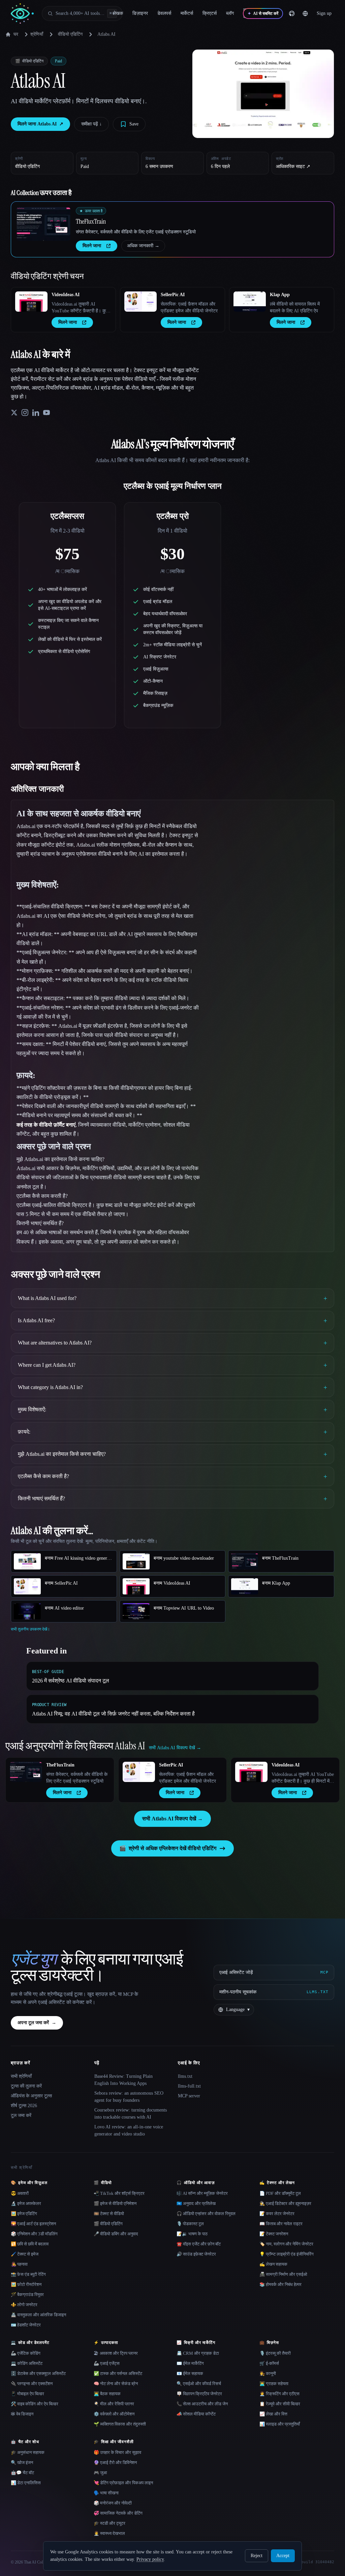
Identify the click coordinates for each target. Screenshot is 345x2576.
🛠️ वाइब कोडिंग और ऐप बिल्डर (35, 2404)
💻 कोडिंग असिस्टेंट (27, 2363)
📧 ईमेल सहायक (190, 2373)
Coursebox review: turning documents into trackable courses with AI (131, 2114)
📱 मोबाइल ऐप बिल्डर (27, 2394)
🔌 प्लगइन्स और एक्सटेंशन (32, 2384)
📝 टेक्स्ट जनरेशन (274, 2234)
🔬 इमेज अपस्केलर (26, 2203)
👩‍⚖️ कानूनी (268, 2373)
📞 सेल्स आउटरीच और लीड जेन (202, 2404)
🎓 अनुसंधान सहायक (28, 2452)
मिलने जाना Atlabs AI (40, 124)
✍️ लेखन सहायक (273, 2264)
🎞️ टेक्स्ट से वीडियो (109, 2214)
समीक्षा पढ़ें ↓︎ (91, 124)
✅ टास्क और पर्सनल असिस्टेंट (118, 2373)
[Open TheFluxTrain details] (43, 224)
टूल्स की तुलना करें (26, 2086)
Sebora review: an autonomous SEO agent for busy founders (129, 2097)
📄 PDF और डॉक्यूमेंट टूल (280, 2193)
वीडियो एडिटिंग (70, 34)
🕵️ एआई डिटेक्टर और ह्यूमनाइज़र (285, 2203)
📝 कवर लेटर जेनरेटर (277, 2214)
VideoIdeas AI (66, 295)
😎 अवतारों (20, 2193)
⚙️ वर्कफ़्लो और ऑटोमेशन (114, 2414)
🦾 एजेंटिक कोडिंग (26, 2353)
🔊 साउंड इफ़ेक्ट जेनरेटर (196, 2254)
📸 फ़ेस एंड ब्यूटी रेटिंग (28, 2274)
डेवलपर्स (164, 13)
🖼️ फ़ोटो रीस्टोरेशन (26, 2284)
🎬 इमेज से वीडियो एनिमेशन (115, 2203)
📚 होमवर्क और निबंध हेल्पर (280, 2284)
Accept (283, 2556)
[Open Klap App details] (250, 302)
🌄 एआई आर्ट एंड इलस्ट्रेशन (33, 2224)
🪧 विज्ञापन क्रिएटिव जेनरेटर (199, 2394)
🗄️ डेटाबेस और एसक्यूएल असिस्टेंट (38, 2373)
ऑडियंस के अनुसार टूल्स (31, 2096)
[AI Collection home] (22, 14)
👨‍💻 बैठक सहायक (107, 2394)
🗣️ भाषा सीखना (106, 2493)
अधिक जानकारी (143, 246)
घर (16, 34)
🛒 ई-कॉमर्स (269, 2363)
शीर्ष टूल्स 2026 (24, 2106)
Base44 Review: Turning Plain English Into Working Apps (123, 2080)
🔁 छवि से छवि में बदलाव (30, 2244)
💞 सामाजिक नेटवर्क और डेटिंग (118, 2513)
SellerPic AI (173, 295)
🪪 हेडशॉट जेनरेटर (26, 2325)
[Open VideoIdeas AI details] (31, 302)
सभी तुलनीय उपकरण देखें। (30, 1629)
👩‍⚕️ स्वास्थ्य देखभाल (109, 2533)
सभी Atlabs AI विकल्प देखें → (172, 1819)
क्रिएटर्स (210, 13)
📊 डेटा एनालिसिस (26, 2483)
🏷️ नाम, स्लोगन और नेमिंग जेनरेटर (286, 2244)
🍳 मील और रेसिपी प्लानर (114, 2404)
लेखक (118, 13)
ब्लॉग (230, 13)
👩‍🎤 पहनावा (19, 2264)
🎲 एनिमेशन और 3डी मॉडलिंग (34, 2234)
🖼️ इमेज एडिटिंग (24, 2214)
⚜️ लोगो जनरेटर (24, 2305)
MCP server (189, 2096)
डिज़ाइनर (140, 13)
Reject (257, 2556)
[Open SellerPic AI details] (140, 302)
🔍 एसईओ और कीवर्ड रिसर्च (199, 2384)
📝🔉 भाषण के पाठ (192, 2234)
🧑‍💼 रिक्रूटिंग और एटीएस (279, 2394)
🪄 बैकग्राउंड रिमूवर (27, 2295)
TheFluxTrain (91, 221)
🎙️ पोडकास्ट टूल (190, 2224)
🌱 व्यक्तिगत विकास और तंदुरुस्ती (120, 2424)
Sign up (324, 13)
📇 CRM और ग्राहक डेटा (198, 2353)
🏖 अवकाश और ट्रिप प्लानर (116, 2353)
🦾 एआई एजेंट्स (107, 2363)
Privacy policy (150, 2559)
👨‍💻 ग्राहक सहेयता (274, 2384)
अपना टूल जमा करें (37, 2023)
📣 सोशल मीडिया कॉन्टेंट (196, 2414)
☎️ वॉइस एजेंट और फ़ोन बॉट (199, 2244)
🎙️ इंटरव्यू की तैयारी (275, 2353)
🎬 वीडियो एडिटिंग (108, 2224)
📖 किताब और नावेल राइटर (281, 2224)
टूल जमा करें (21, 2115)
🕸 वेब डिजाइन (22, 2414)
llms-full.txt (189, 2086)
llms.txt (185, 2076)
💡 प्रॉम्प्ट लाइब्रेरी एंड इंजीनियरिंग (287, 2254)
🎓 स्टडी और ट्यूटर (109, 2523)
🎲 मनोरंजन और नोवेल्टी (113, 2503)
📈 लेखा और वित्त (273, 2414)
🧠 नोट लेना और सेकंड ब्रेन (116, 2384)
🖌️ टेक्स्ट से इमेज (25, 2254)
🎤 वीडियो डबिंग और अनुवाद (116, 2234)
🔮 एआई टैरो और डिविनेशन (115, 2462)
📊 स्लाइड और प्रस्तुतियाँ (280, 2424)
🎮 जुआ (100, 2473)
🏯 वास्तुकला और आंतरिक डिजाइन (38, 2315)
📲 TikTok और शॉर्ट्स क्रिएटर (119, 2193)
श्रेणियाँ (37, 34)
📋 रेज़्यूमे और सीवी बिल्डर (280, 2404)
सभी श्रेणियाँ (21, 2076)
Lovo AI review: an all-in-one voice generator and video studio (129, 2130)
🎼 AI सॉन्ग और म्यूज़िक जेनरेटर (202, 2193)
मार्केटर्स (187, 13)
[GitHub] (292, 13)
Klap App (280, 295)
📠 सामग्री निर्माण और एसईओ (283, 2274)
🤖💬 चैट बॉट (22, 2473)
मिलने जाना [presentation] (92, 246)
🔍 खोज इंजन (22, 2462)
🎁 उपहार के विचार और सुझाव (117, 2452)
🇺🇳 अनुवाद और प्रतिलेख (196, 2203)
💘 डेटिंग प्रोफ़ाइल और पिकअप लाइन (123, 2483)
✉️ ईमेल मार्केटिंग (190, 2363)
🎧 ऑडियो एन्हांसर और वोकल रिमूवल (206, 2214)
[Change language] (305, 13)
